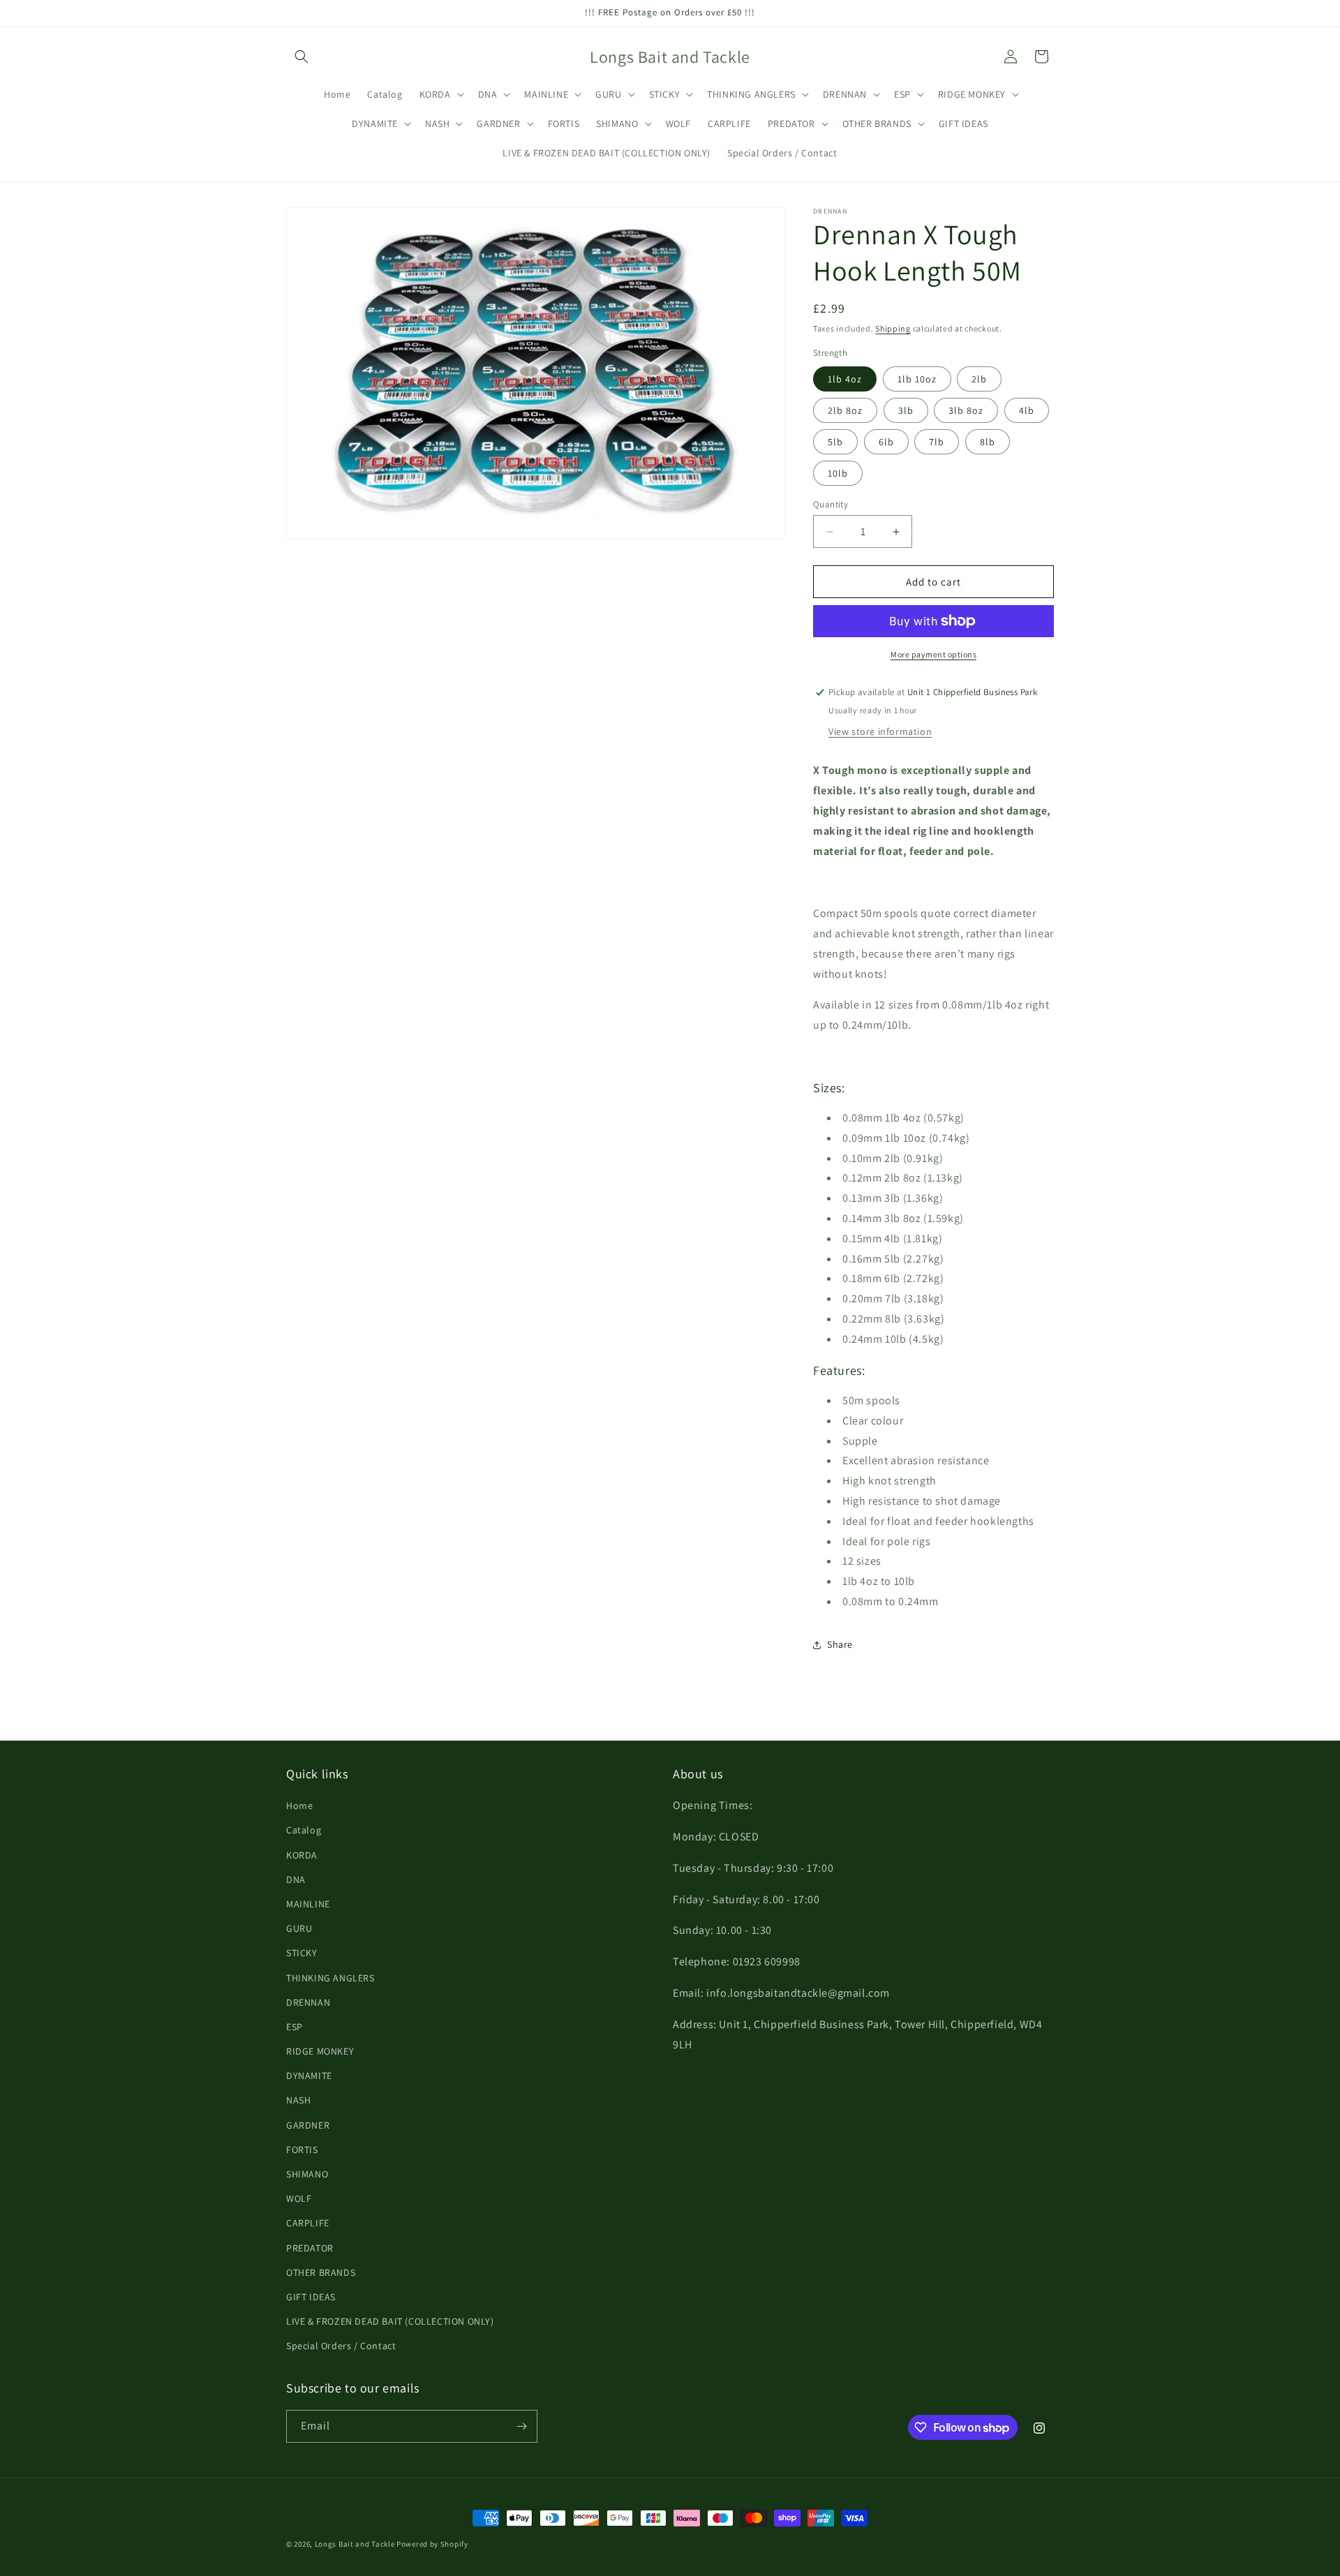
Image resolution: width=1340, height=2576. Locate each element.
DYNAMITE (309, 2076)
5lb (835, 442)
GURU (299, 1928)
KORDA (302, 1855)
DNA (296, 1879)
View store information (880, 731)
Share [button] (840, 1644)
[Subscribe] (521, 2426)
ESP (295, 2027)
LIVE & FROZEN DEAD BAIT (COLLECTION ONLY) (390, 2321)
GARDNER (308, 2125)
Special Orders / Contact (341, 2346)
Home (299, 1806)
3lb (906, 410)
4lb (1027, 410)
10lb (838, 473)
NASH (298, 2100)
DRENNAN (308, 2002)
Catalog (304, 1830)
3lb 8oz (966, 410)
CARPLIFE (308, 2223)
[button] (301, 57)
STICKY (302, 1953)
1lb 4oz (845, 379)
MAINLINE (308, 1904)
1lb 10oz (917, 379)
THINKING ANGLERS (330, 1978)
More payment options (933, 654)
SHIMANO (307, 2174)
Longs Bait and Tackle (355, 2544)
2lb (979, 379)
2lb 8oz (845, 410)
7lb (937, 442)
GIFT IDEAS (311, 2297)
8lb (988, 442)
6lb (886, 442)
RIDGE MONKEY (320, 2051)
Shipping (893, 328)
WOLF (299, 2198)
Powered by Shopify (432, 2544)
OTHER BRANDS (321, 2272)
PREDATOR (310, 2248)
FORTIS (302, 2150)
